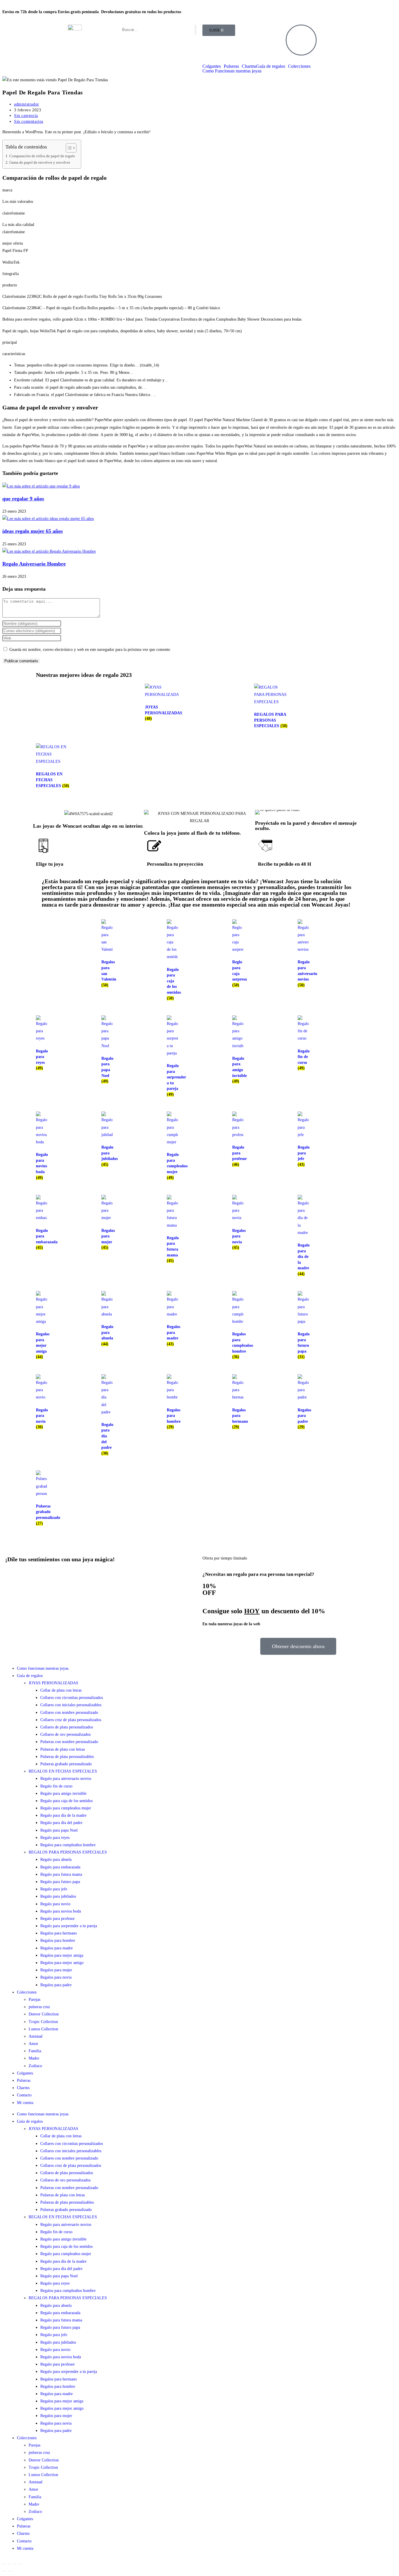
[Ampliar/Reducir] (4, 2564)
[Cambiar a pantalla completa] (10, 2564)
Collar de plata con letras (61, 1690)
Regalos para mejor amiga (62, 1955)
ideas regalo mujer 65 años (33, 531)
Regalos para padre (56, 1985)
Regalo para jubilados (58, 1896)
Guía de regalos (271, 66)
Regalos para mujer (56, 1970)
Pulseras (231, 66)
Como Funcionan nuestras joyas (232, 71)
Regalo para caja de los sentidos (66, 1801)
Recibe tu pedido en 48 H (284, 864)
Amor (33, 2044)
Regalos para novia (56, 1977)
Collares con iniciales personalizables (71, 1705)
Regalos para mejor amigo (62, 1963)
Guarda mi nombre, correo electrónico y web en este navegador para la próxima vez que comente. (90, 650)
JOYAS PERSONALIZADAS (53, 1683)
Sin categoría (26, 116)
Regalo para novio (55, 1904)
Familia (35, 2051)
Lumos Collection (43, 2029)
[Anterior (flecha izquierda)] (4, 2571)
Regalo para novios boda (61, 1911)
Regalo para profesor (58, 1919)
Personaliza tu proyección (175, 864)
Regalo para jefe (54, 1889)
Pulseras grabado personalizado (66, 1764)
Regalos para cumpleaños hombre (68, 1845)
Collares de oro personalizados (65, 1734)
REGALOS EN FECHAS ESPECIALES (63, 1771)
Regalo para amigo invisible (63, 1793)
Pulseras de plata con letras (63, 1749)
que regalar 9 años (23, 499)
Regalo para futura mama (61, 1874)
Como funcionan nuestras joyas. (43, 1668)
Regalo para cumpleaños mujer (66, 1808)
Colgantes (212, 66)
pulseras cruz (39, 2007)
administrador (27, 104)
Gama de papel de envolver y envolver (40, 162)
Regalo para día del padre (61, 1823)
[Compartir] (15, 2564)
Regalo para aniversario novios (66, 1779)
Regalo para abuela (56, 1860)
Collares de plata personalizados (67, 1727)
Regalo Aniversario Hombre (34, 564)
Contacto (24, 2095)
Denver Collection (44, 2014)
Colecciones (299, 66)
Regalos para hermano (59, 1933)
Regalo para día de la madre (63, 1815)
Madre (34, 2058)
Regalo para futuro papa (60, 1882)
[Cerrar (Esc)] (20, 2564)
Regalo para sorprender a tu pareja (69, 1926)
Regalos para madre (57, 1948)
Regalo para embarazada (60, 1867)
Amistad (35, 2036)
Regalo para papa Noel (59, 1830)
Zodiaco (35, 2066)
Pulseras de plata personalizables (67, 1757)
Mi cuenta (25, 2103)
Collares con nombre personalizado (69, 1713)
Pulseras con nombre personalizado (69, 1742)
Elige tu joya (50, 864)
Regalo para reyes (55, 1838)
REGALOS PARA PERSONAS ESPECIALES (68, 1852)
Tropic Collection (43, 2022)
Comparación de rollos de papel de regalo (42, 156)
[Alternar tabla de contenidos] (68, 148)
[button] (261, 812)
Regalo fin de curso (56, 1786)
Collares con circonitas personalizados (72, 1698)
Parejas (34, 2000)
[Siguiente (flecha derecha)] (10, 2571)
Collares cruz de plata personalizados (71, 1720)
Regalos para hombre (58, 1940)
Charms (249, 66)
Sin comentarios (29, 121)
